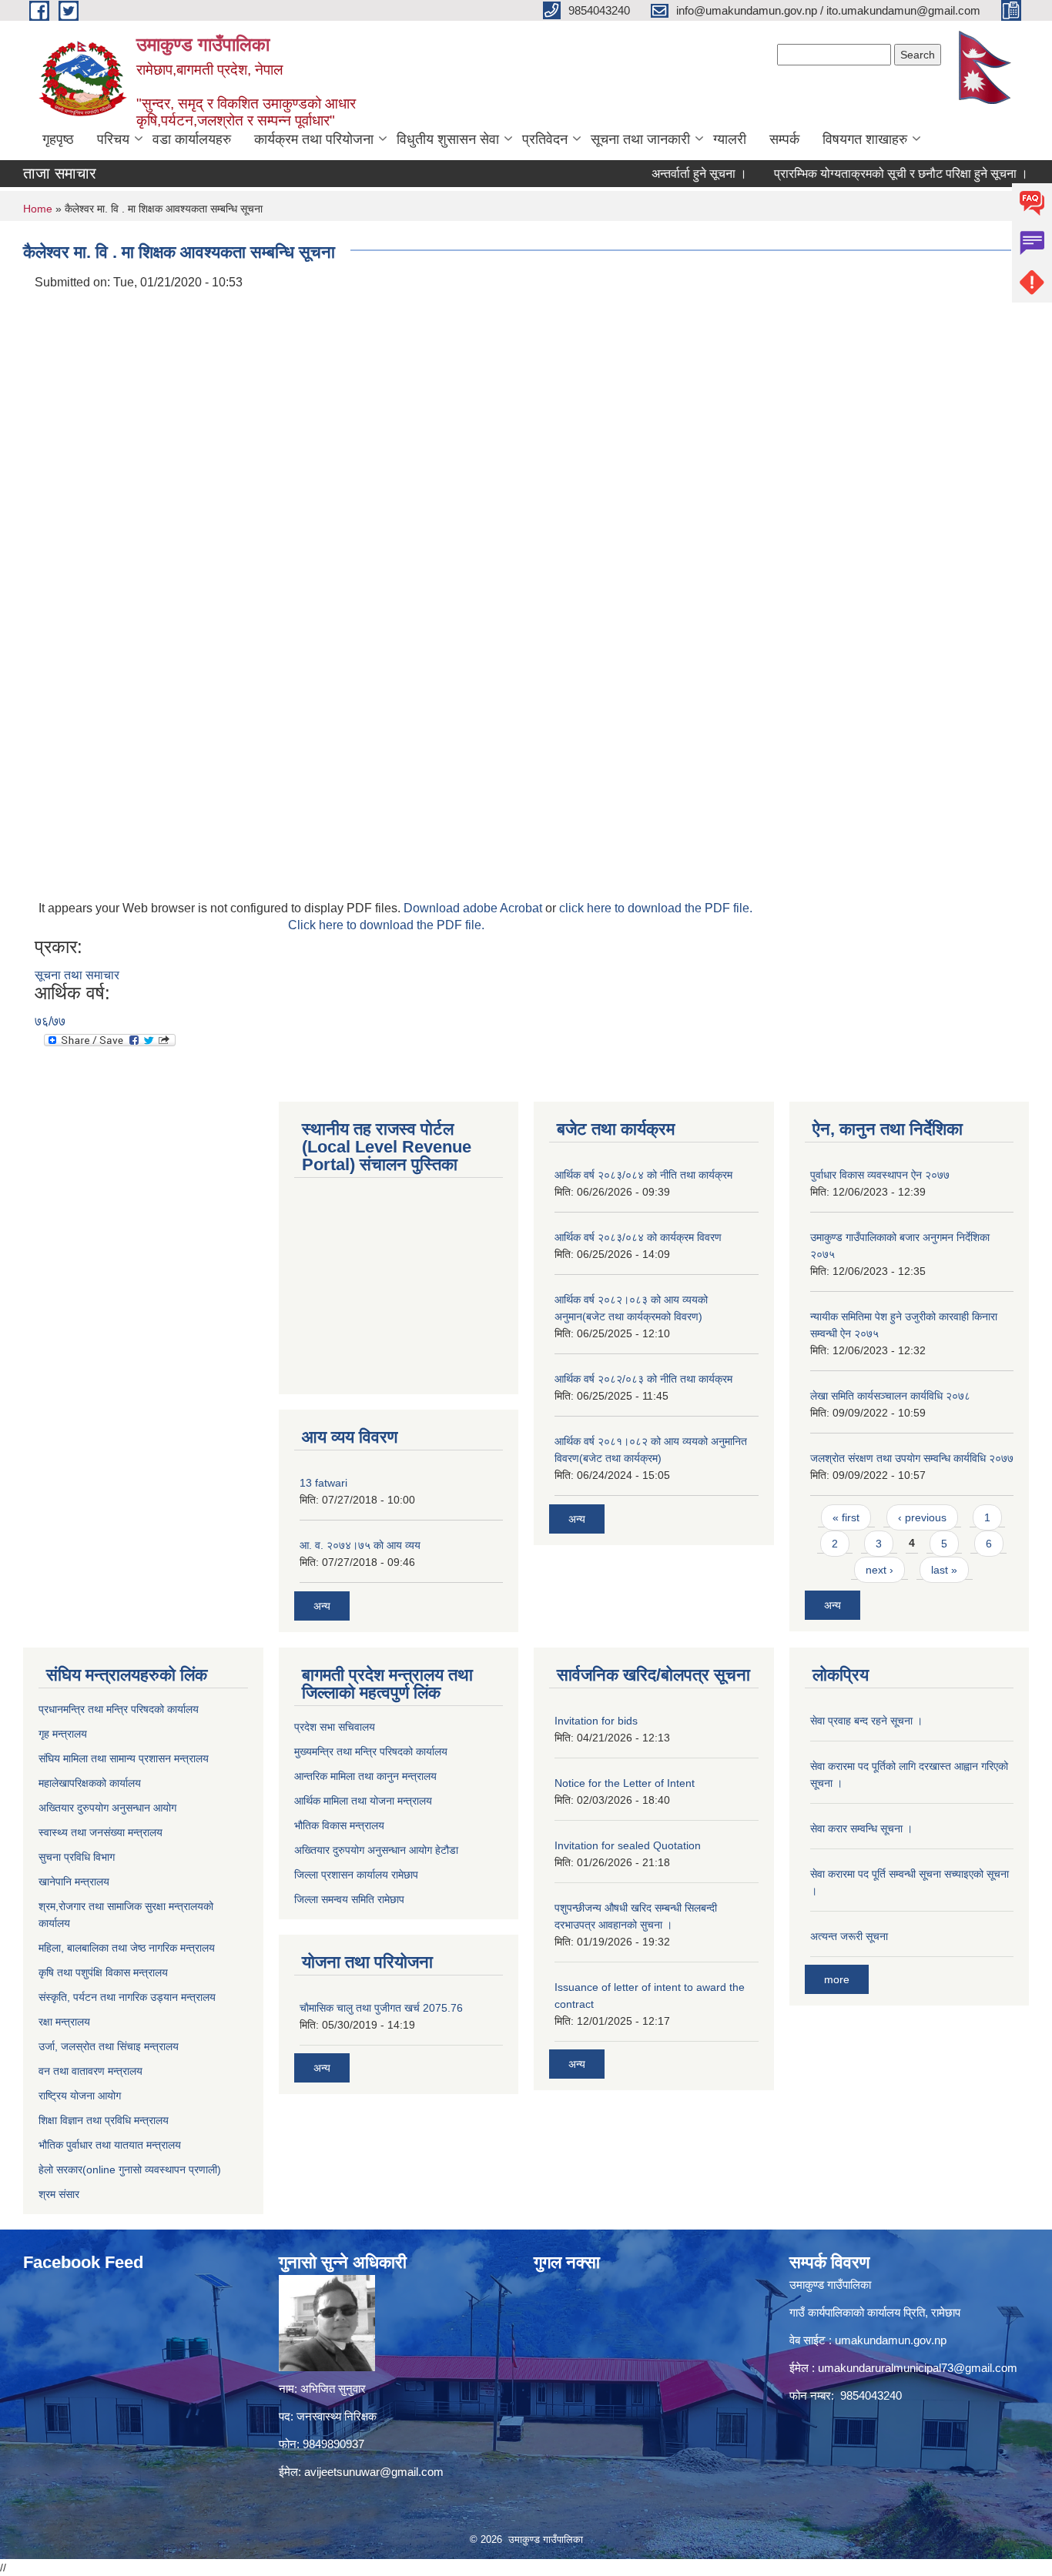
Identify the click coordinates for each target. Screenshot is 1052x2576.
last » (944, 1570)
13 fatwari (323, 1483)
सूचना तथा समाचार (77, 975)
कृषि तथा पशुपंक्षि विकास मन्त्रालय (103, 1972)
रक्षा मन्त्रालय (64, 2022)
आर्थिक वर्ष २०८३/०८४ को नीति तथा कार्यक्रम (643, 1175)
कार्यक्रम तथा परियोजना (314, 139)
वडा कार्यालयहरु (192, 139)
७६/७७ (50, 1021)
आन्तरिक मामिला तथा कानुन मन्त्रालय (365, 1776)
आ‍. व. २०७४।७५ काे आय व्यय (360, 1545)
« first (846, 1517)
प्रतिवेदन (545, 139)
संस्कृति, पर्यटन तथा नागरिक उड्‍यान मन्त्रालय (127, 1997)
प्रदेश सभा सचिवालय (335, 1727)
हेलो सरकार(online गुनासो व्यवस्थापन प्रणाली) (130, 2170)
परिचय (113, 139)
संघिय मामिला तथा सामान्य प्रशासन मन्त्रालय (124, 1758)
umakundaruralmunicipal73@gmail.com (918, 2368)
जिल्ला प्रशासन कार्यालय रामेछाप (356, 1875)
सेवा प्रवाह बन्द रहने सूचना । (866, 1721)
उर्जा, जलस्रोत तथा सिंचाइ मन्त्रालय (109, 2046)
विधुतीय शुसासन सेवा (448, 139)
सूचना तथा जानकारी (640, 139)
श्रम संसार (59, 2194)
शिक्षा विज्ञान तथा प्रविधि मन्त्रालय (104, 2120)
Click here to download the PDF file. (386, 925)
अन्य (322, 1606)
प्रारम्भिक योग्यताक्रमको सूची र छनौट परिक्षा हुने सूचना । (867, 174)
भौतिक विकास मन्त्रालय (339, 1825)
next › (879, 1570)
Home (38, 209)
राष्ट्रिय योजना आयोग (80, 2096)
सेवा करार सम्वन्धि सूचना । (861, 1828)
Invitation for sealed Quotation (628, 1845)
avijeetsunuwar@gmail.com (374, 2472)
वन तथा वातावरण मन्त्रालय (90, 2071)
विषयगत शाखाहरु (865, 139)
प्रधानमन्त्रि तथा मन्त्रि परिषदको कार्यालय (119, 1709)
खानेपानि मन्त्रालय (74, 1882)
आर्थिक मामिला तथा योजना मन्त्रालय (363, 1801)
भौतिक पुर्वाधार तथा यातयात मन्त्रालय (110, 2145)
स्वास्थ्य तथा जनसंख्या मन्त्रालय (101, 1832)
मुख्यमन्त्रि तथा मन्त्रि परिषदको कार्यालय (371, 1751)
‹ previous (922, 1517)
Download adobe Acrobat (474, 908)
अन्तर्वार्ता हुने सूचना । (665, 174)
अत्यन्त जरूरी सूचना (849, 1936)
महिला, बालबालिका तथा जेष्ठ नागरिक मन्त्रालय (127, 1948)
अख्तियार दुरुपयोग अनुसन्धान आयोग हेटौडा (376, 1850)
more (837, 1979)
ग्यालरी (730, 139)
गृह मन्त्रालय (63, 1734)
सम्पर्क (784, 139)
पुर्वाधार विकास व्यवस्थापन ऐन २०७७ (880, 1175)
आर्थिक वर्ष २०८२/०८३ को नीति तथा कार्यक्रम (643, 1379)
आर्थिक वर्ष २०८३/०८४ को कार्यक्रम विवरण (638, 1237)
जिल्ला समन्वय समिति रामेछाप (349, 1899)
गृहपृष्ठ (58, 139)
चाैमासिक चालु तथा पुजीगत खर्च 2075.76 (381, 2008)
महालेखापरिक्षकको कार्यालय (90, 1783)
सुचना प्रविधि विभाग (77, 1857)
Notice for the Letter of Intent (625, 1783)
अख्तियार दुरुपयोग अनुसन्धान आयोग (107, 1808)
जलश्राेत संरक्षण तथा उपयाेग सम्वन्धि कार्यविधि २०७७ (912, 1458)
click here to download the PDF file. (656, 908)
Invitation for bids (596, 1721)
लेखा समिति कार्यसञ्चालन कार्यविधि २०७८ (890, 1396)
